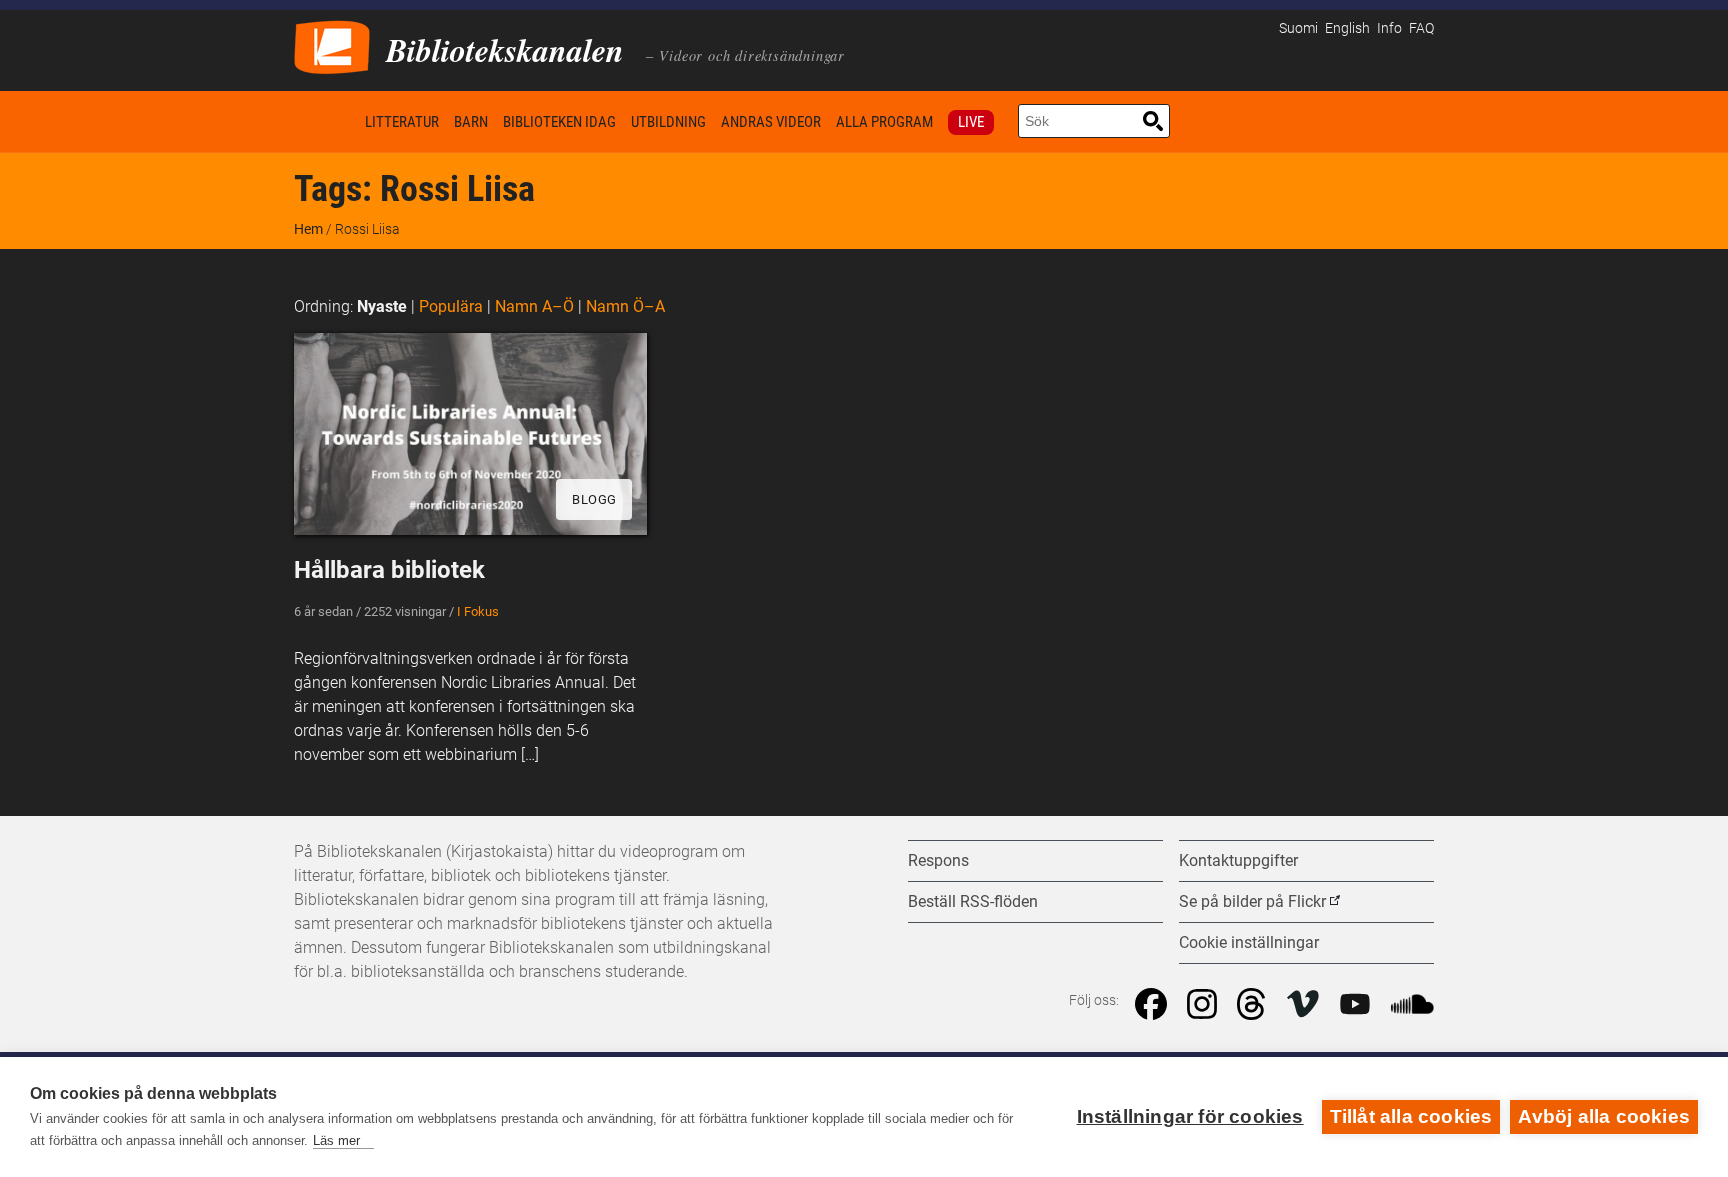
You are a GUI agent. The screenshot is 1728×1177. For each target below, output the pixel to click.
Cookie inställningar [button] (1249, 942)
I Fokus (478, 611)
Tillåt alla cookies (1411, 1116)
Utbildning (668, 122)
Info (1389, 28)
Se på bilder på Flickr (1252, 901)
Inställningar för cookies (1190, 1116)
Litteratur (402, 122)
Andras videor (771, 122)
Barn (471, 122)
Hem (326, 121)
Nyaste (382, 306)
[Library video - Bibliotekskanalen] (332, 45)
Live (971, 122)
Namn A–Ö (534, 306)
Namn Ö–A (625, 306)
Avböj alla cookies (1604, 1116)
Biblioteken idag (559, 122)
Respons (938, 860)
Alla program (884, 122)
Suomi (1298, 28)
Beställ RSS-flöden (973, 901)
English (1347, 28)
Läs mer (336, 1140)
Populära (451, 306)
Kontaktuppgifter (1238, 860)
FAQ (1421, 28)
